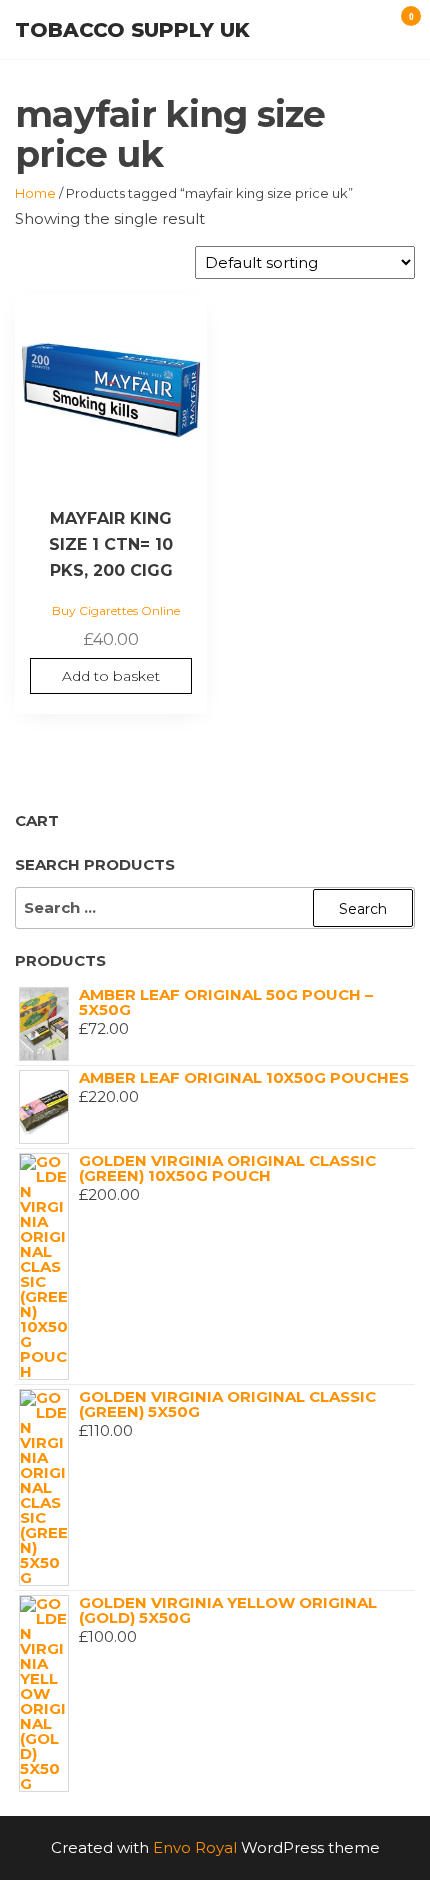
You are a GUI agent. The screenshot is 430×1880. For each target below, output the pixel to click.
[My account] (361, 28)
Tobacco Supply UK (132, 30)
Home (35, 193)
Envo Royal (195, 1847)
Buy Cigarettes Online (116, 610)
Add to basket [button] (111, 676)
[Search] (381, 28)
